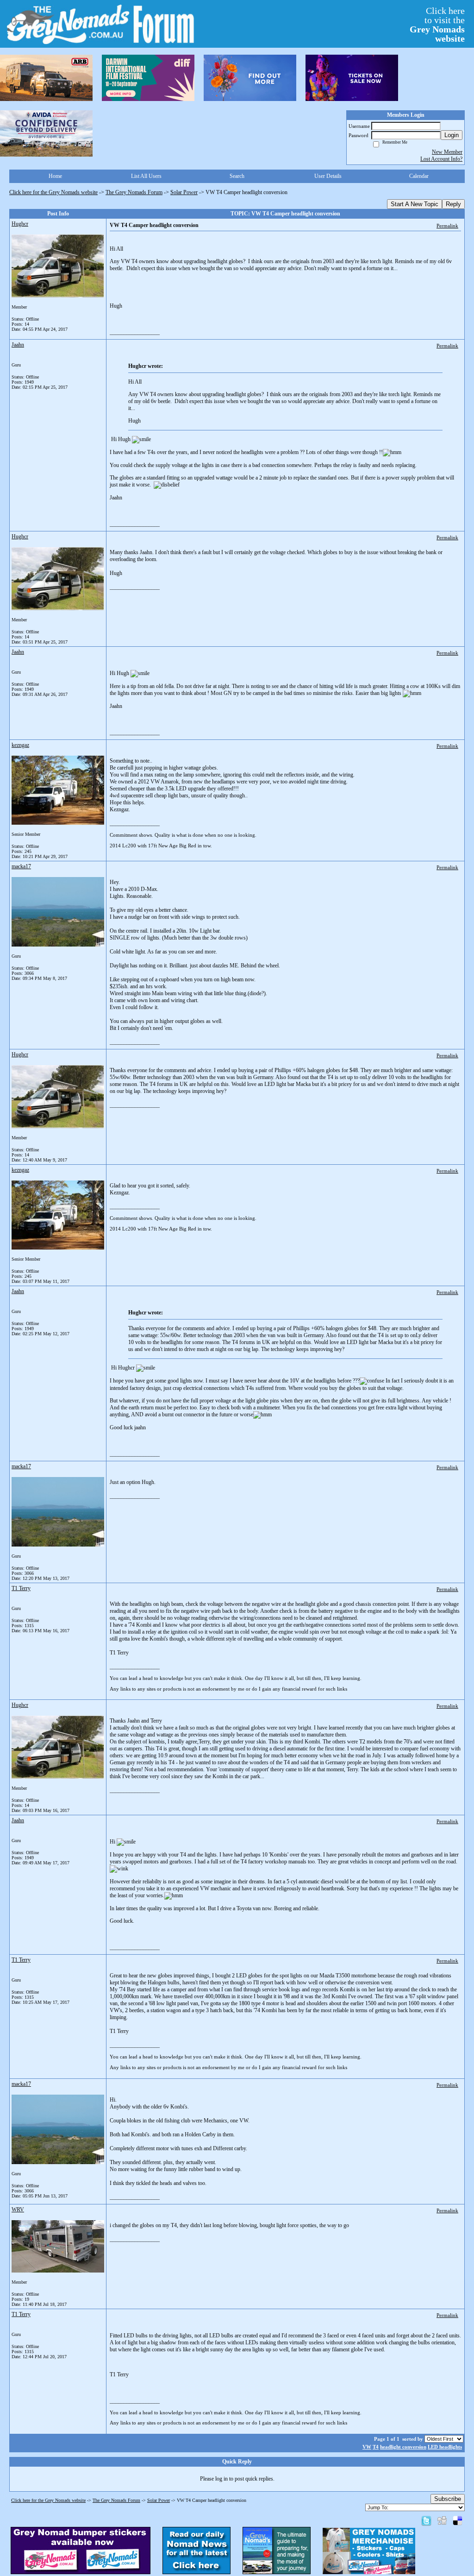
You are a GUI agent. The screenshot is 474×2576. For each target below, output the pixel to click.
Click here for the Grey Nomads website (53, 192)
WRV (18, 2210)
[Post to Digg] (442, 2520)
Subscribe (448, 2499)
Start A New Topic (415, 204)
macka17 (21, 866)
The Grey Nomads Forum (134, 192)
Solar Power (184, 192)
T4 (376, 2447)
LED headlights (445, 2447)
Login (452, 135)
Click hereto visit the (437, 25)
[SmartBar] (46, 78)
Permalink (447, 226)
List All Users (146, 176)
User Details (328, 176)
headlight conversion (403, 2447)
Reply (453, 204)
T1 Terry (21, 1588)
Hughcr (20, 224)
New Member (447, 152)
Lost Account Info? (441, 159)
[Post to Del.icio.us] (458, 2520)
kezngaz (20, 745)
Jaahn (18, 345)
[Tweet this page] (426, 2520)
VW (367, 2447)
